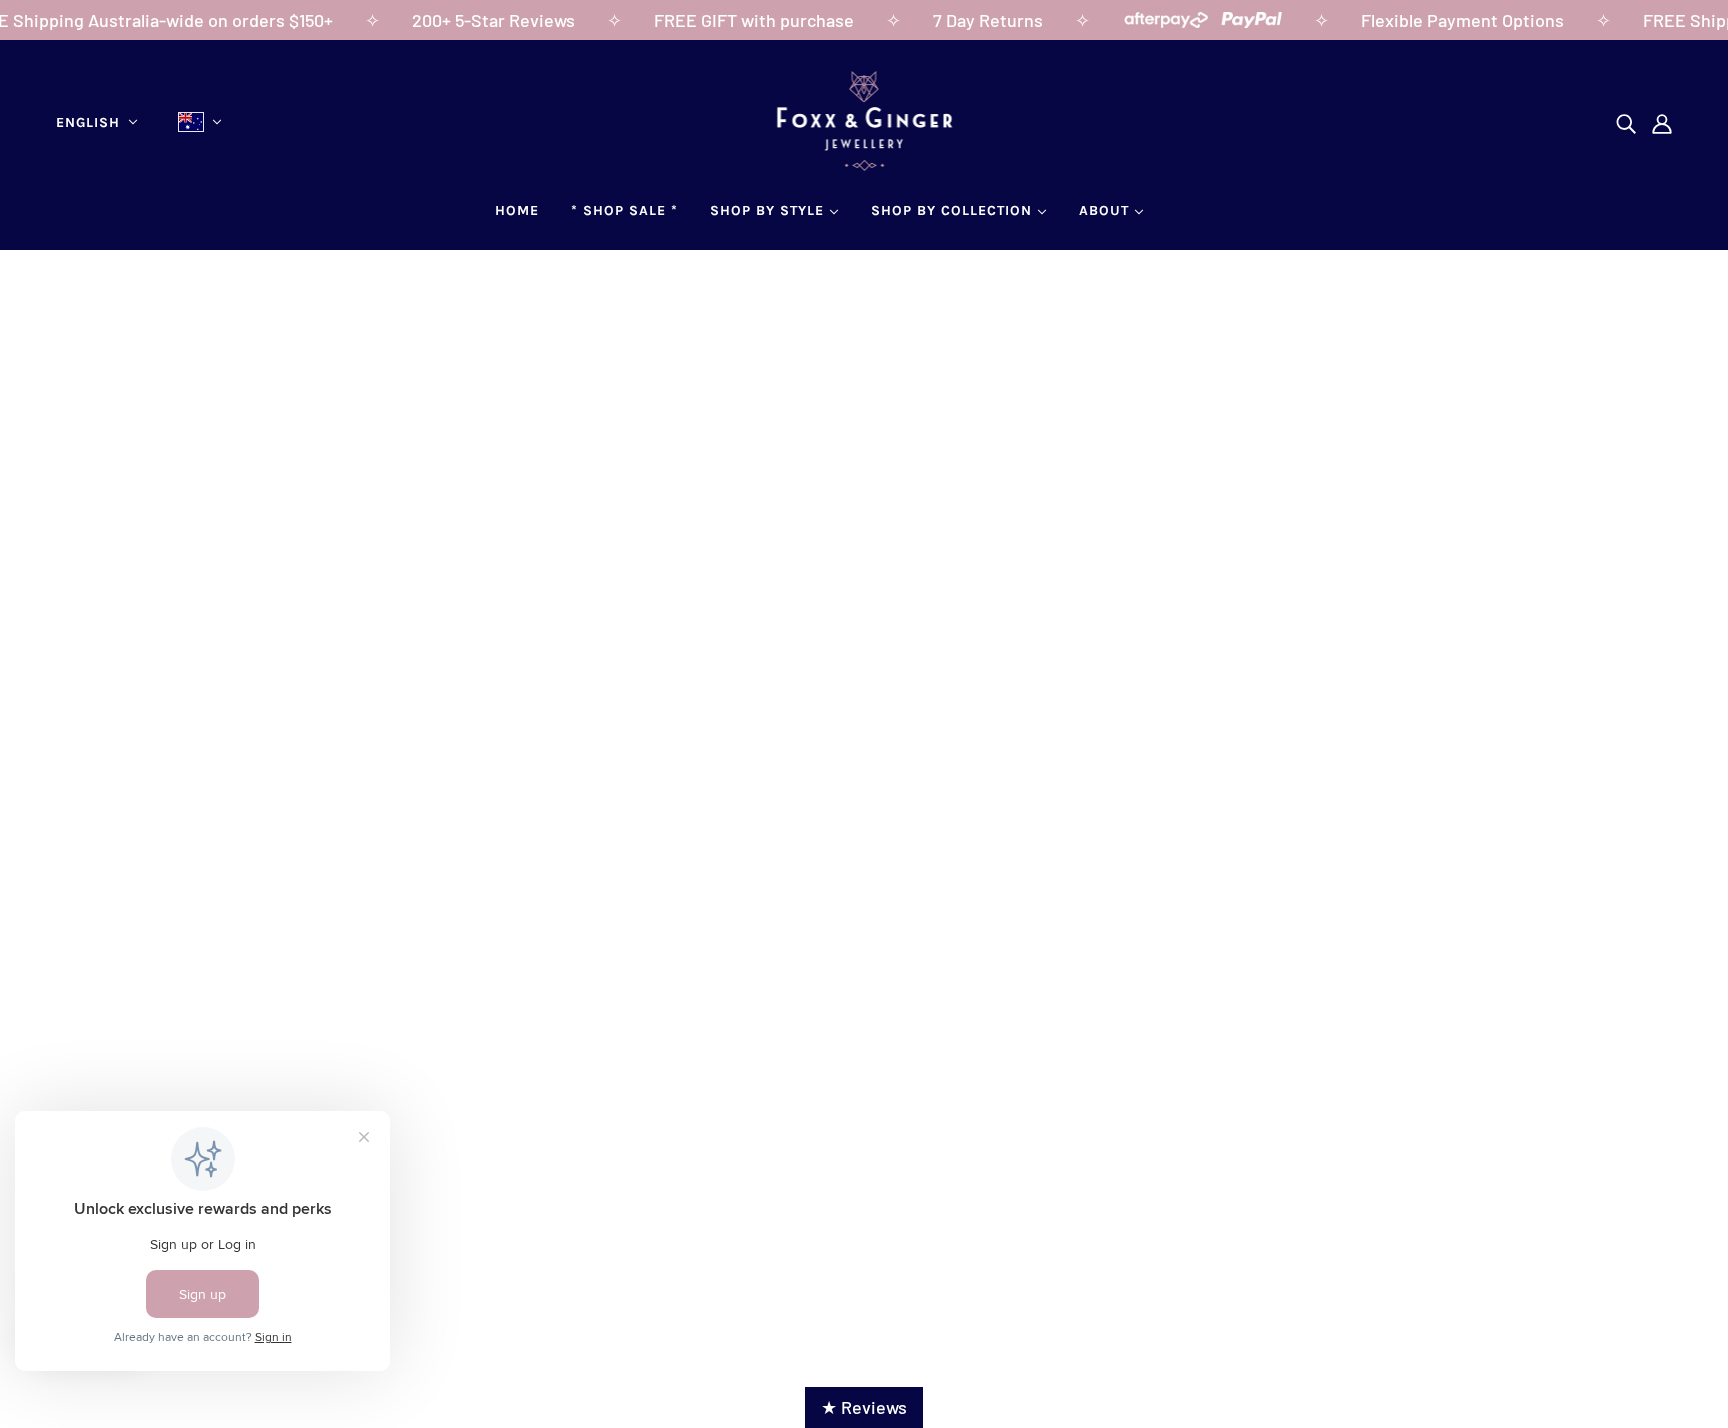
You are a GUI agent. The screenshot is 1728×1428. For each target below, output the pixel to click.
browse (96, 581)
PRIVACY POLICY (827, 1149)
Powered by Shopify (864, 1259)
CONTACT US (115, 1095)
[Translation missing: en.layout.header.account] (1662, 122)
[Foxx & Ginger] (864, 164)
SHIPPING (800, 1068)
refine (265, 581)
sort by (183, 581)
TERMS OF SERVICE (839, 1122)
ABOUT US (105, 1068)
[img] (1626, 122)
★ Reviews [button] (864, 1407)
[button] (1620, 581)
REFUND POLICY (826, 1095)
